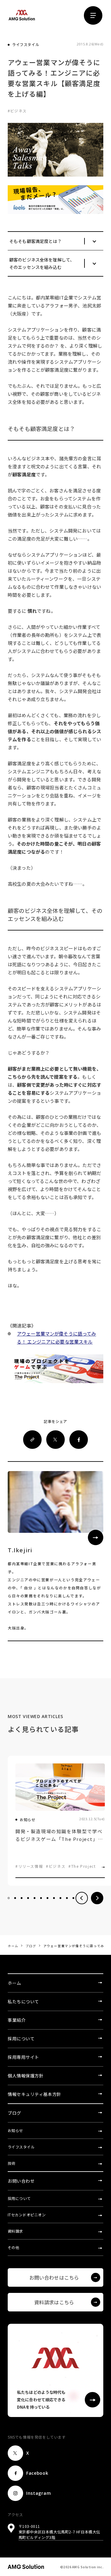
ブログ (31, 1946)
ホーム (13, 1946)
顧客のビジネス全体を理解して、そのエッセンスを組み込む (42, 263)
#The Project (82, 1866)
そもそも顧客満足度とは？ (35, 241)
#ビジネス (56, 1866)
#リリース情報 (29, 1866)
